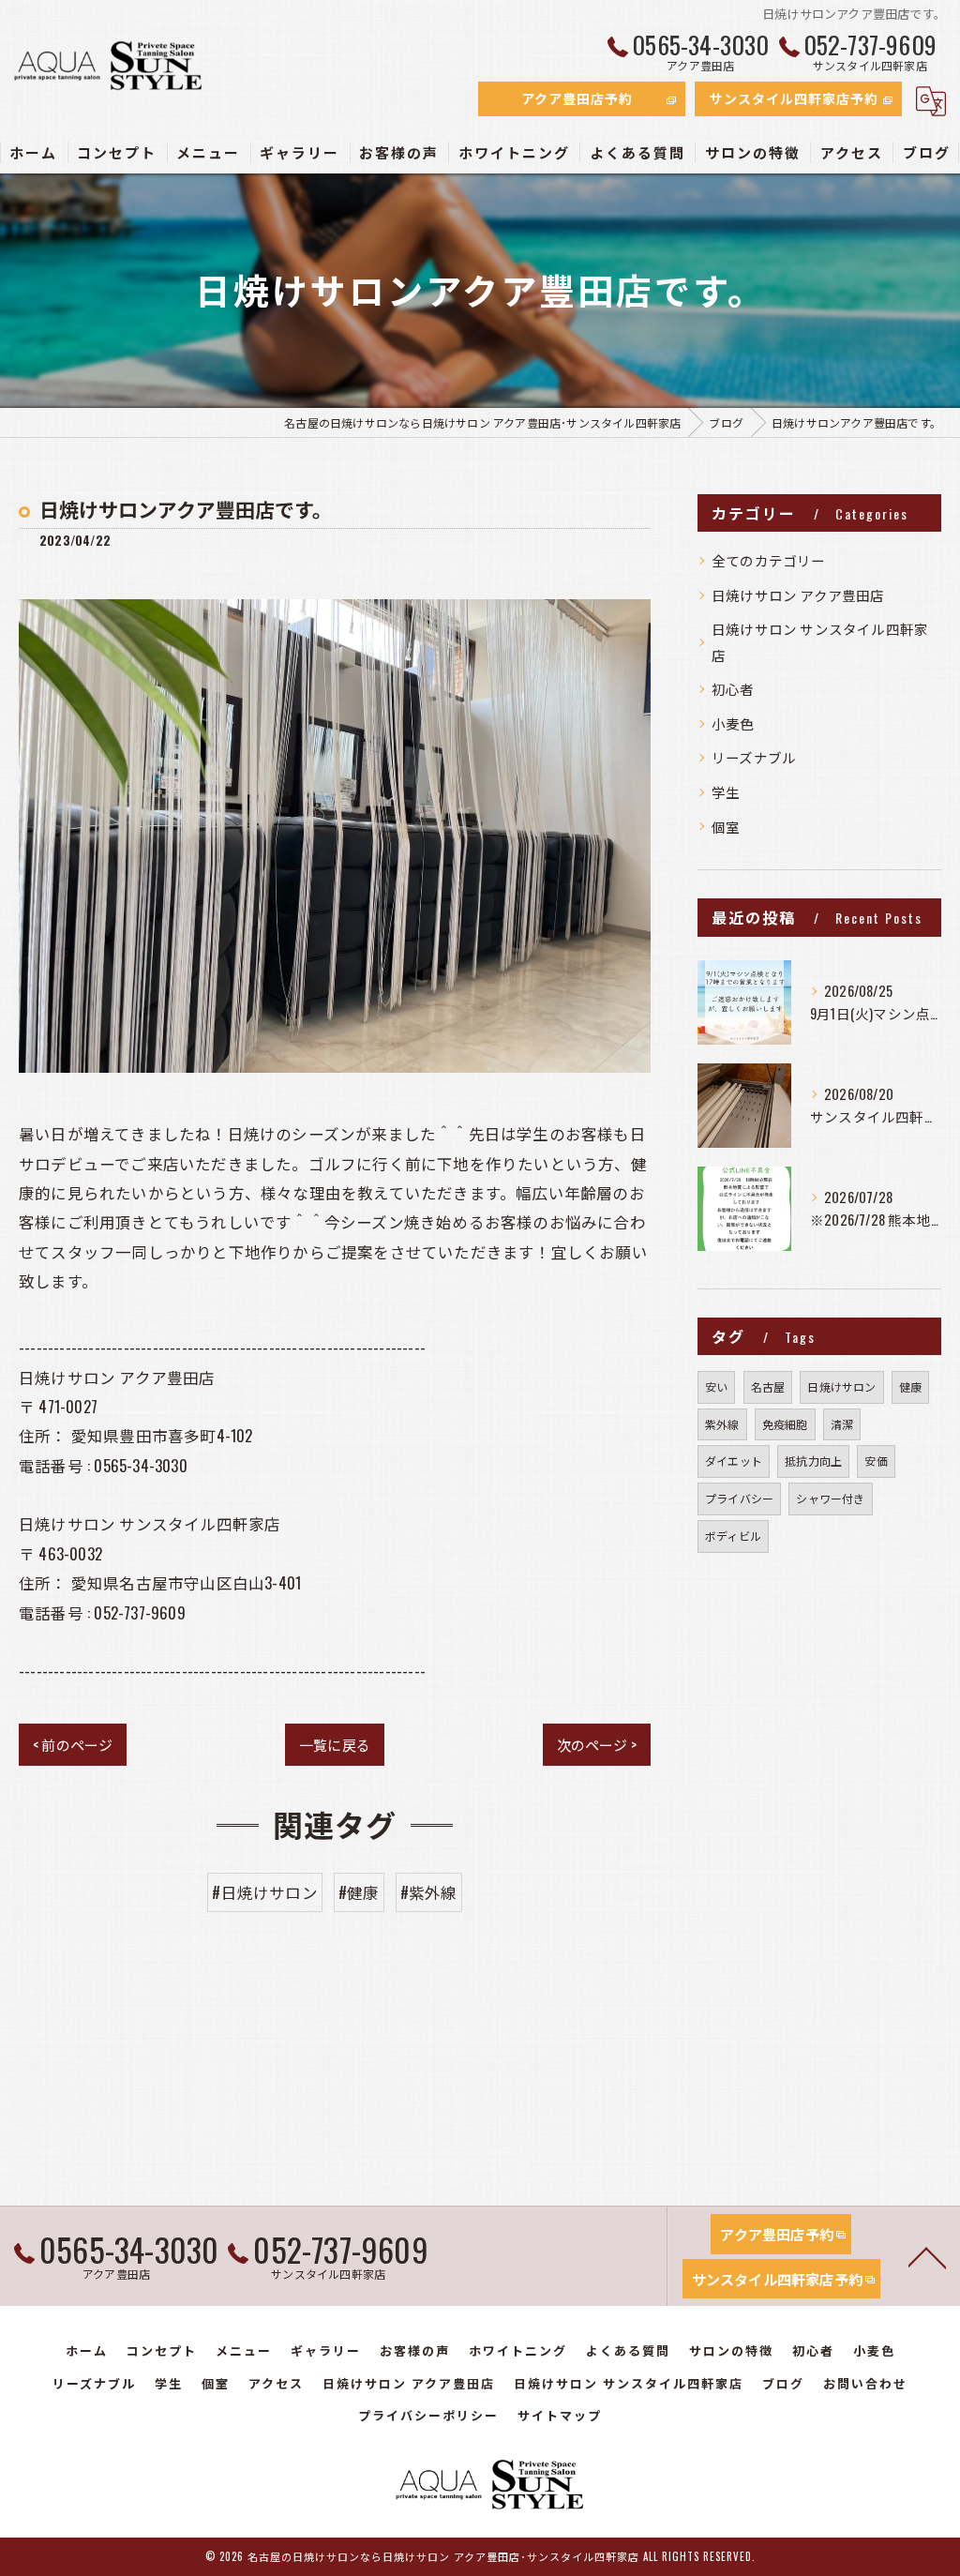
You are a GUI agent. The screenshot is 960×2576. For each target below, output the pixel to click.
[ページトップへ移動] (927, 2256)
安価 (876, 1461)
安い (716, 1386)
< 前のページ (73, 1744)
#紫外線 (429, 1892)
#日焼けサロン (264, 1892)
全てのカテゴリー (769, 560)
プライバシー (739, 1498)
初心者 (733, 689)
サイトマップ (560, 2415)
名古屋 (768, 1386)
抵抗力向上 (813, 1461)
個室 (726, 827)
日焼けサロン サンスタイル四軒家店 (820, 642)
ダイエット (734, 1461)
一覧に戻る (335, 1744)
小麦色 (733, 723)
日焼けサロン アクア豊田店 (798, 595)
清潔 (842, 1424)
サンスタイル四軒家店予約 (794, 98)
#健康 (359, 1892)
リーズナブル (754, 757)
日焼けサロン (841, 1386)
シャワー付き (830, 1498)
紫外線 (722, 1424)
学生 (726, 792)
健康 (910, 1386)
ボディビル (733, 1536)
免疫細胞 (785, 1424)
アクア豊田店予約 (577, 98)
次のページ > (597, 1744)
